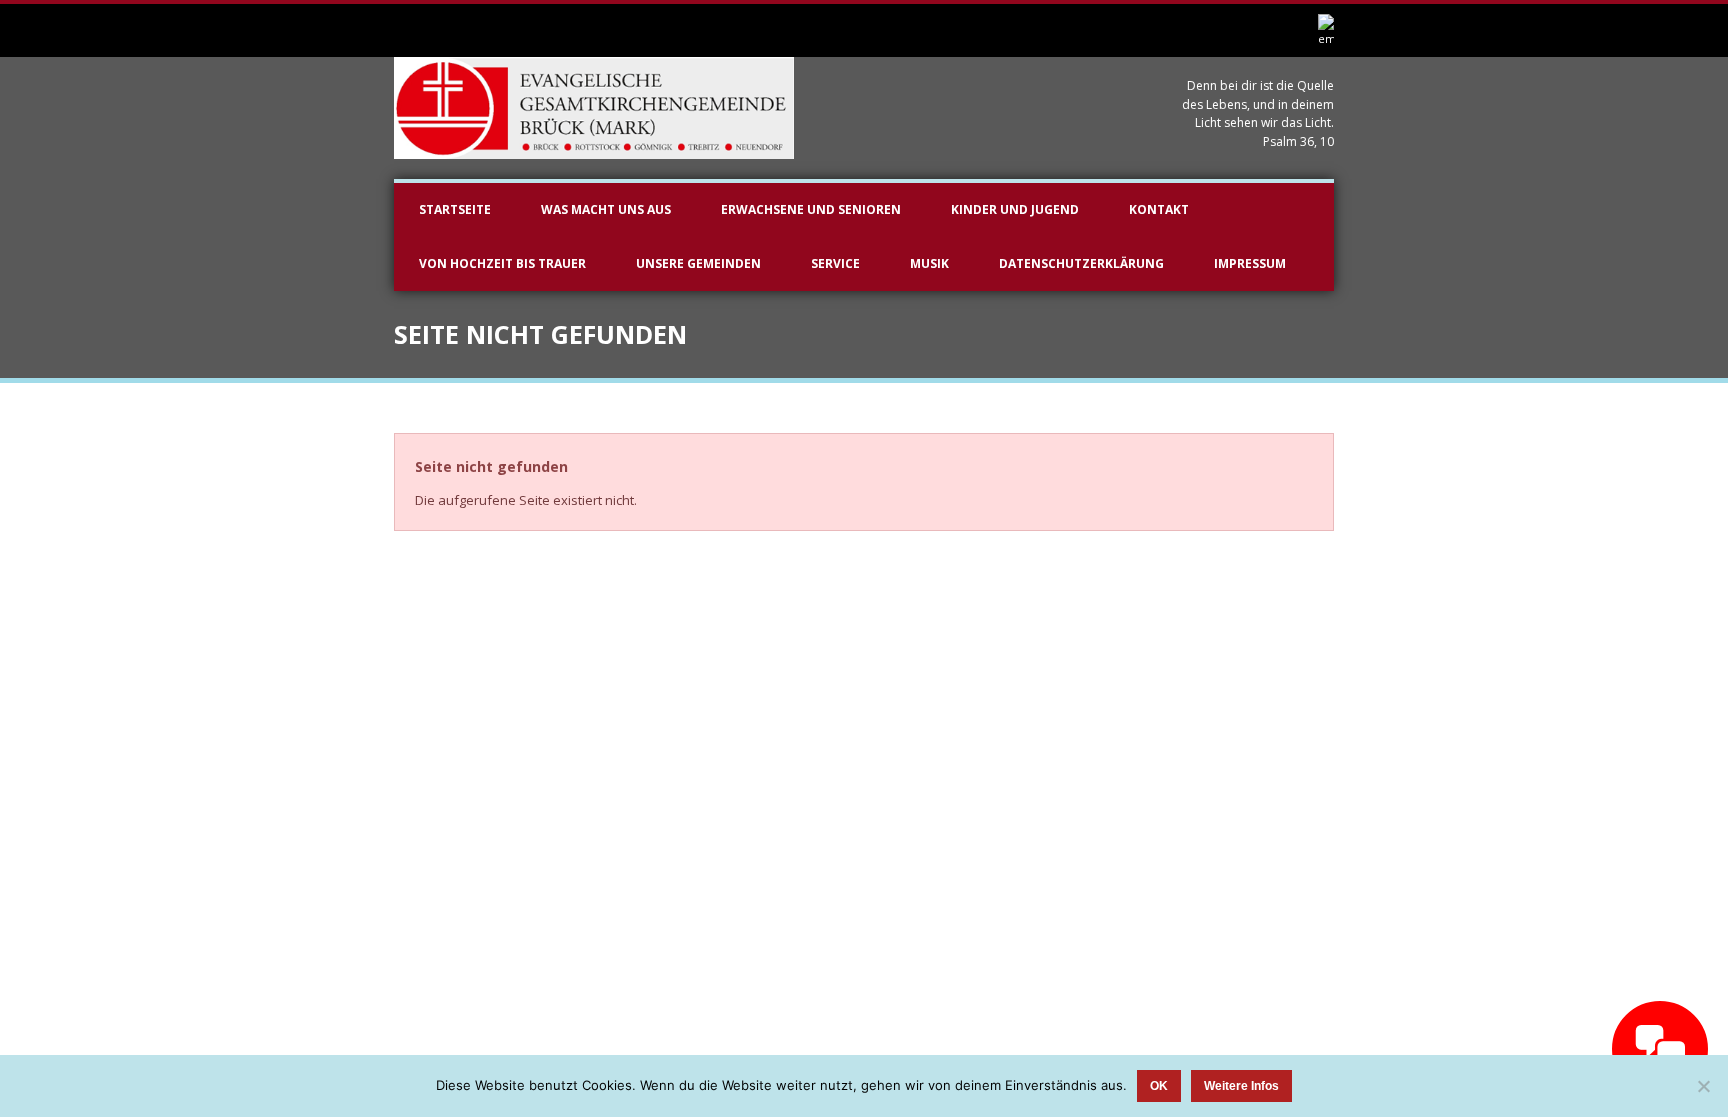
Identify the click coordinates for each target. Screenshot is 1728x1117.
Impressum (1250, 263)
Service (835, 263)
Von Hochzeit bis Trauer (502, 263)
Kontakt (1159, 209)
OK (1159, 1086)
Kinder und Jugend (1015, 209)
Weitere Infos (1241, 1086)
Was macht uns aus (606, 209)
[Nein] (1703, 1086)
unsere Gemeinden (698, 263)
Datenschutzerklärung (1081, 263)
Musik (929, 263)
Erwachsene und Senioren (811, 209)
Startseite (455, 209)
